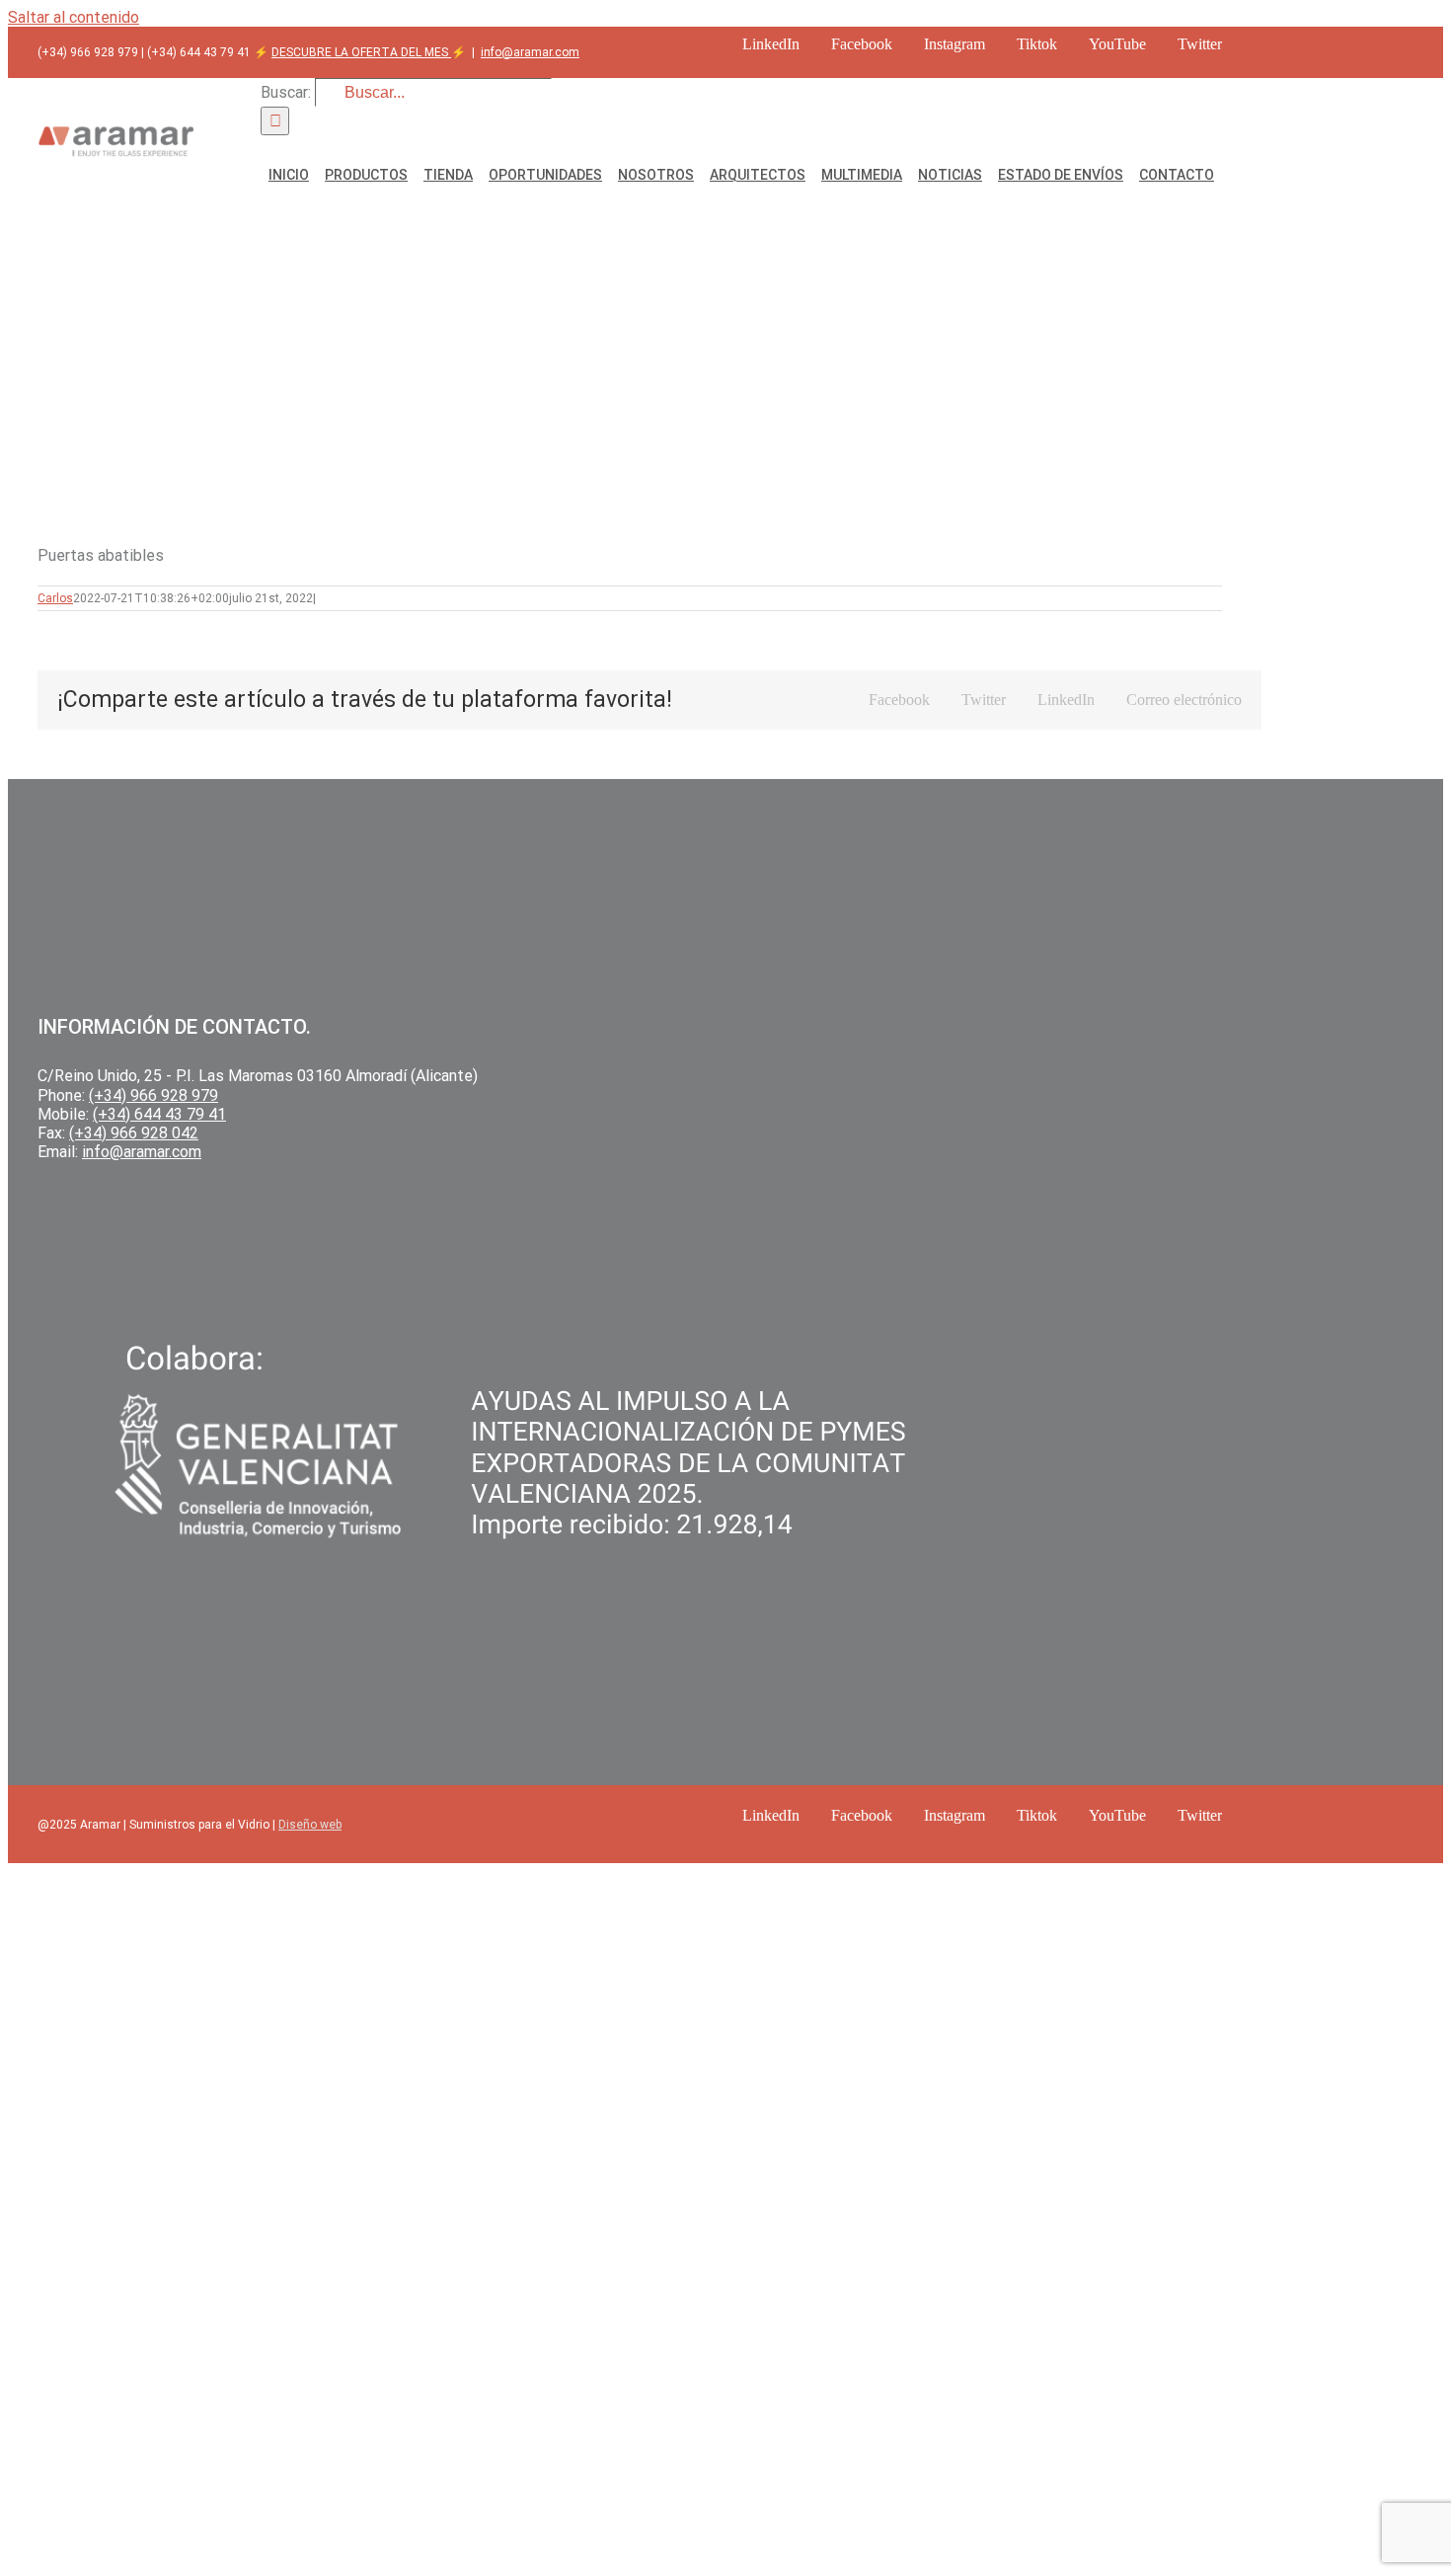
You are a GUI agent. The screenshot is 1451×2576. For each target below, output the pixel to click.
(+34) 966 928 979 (153, 1095)
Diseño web (310, 1825)
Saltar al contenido (74, 17)
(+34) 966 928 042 (134, 1133)
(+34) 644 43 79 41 (159, 1114)
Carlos (55, 598)
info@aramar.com (530, 52)
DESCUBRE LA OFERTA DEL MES (361, 52)
